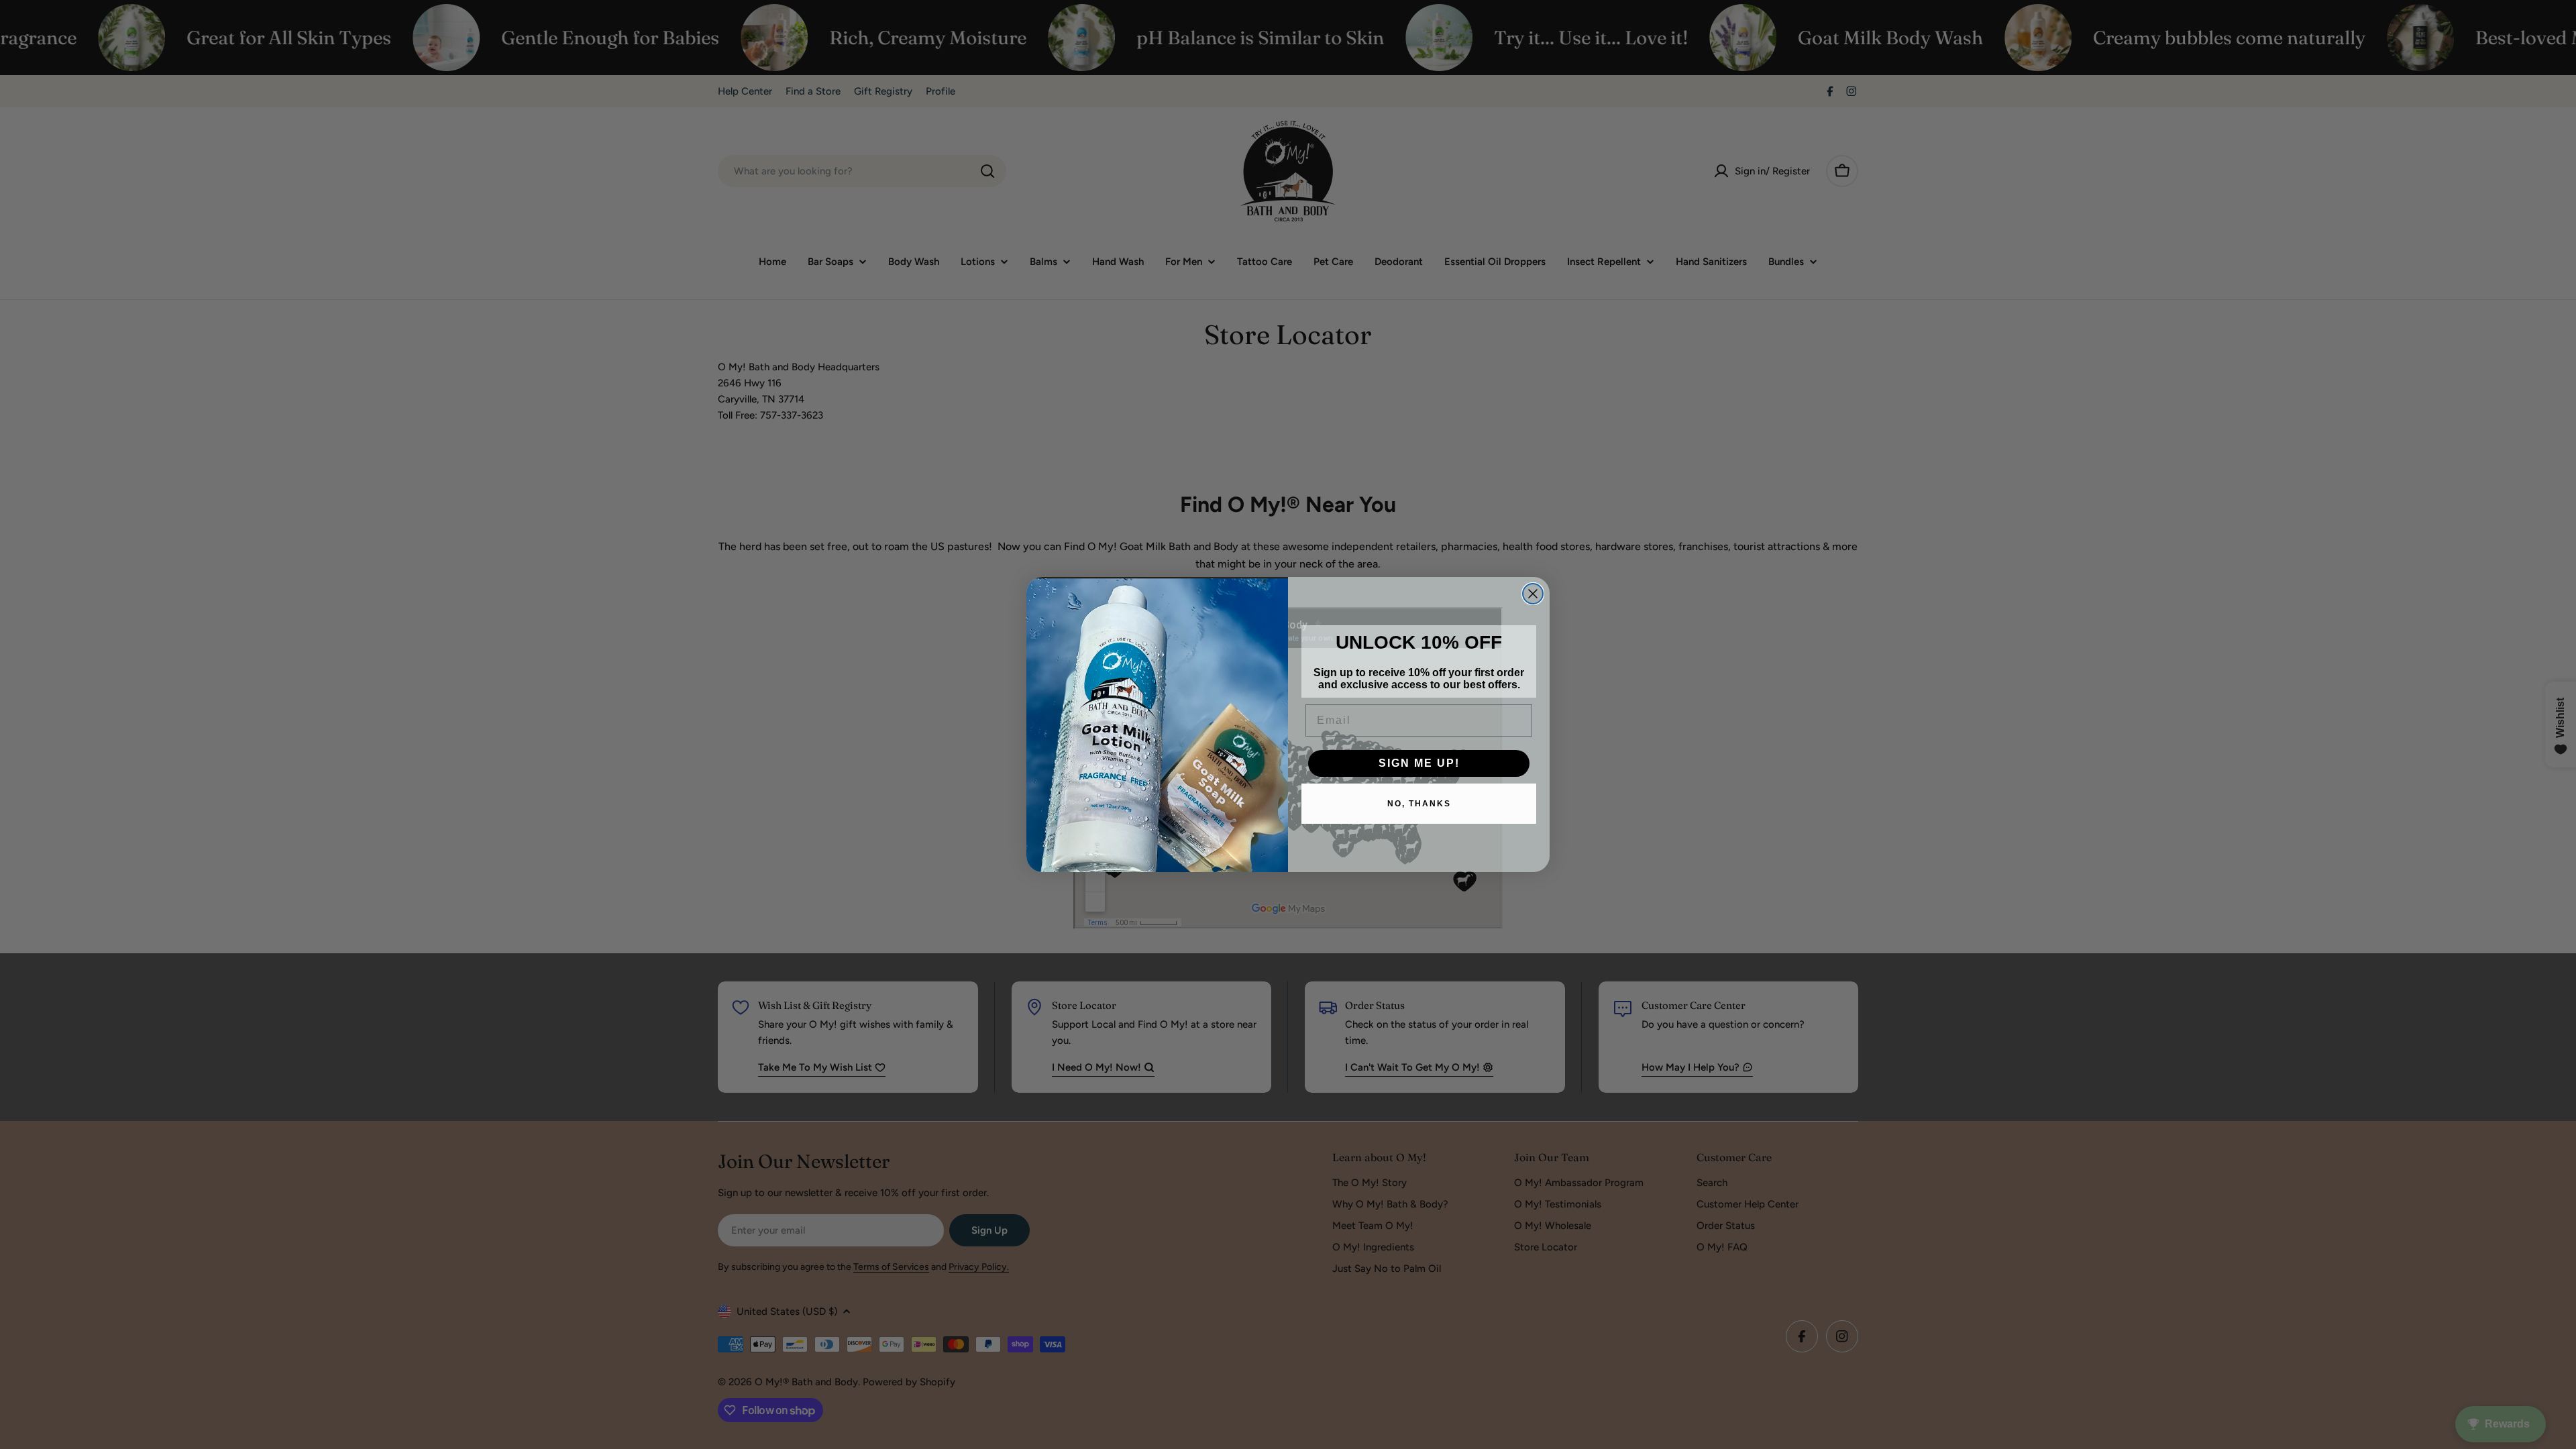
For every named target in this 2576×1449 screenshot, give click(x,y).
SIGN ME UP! (1419, 763)
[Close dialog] (1533, 594)
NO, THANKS (1419, 804)
